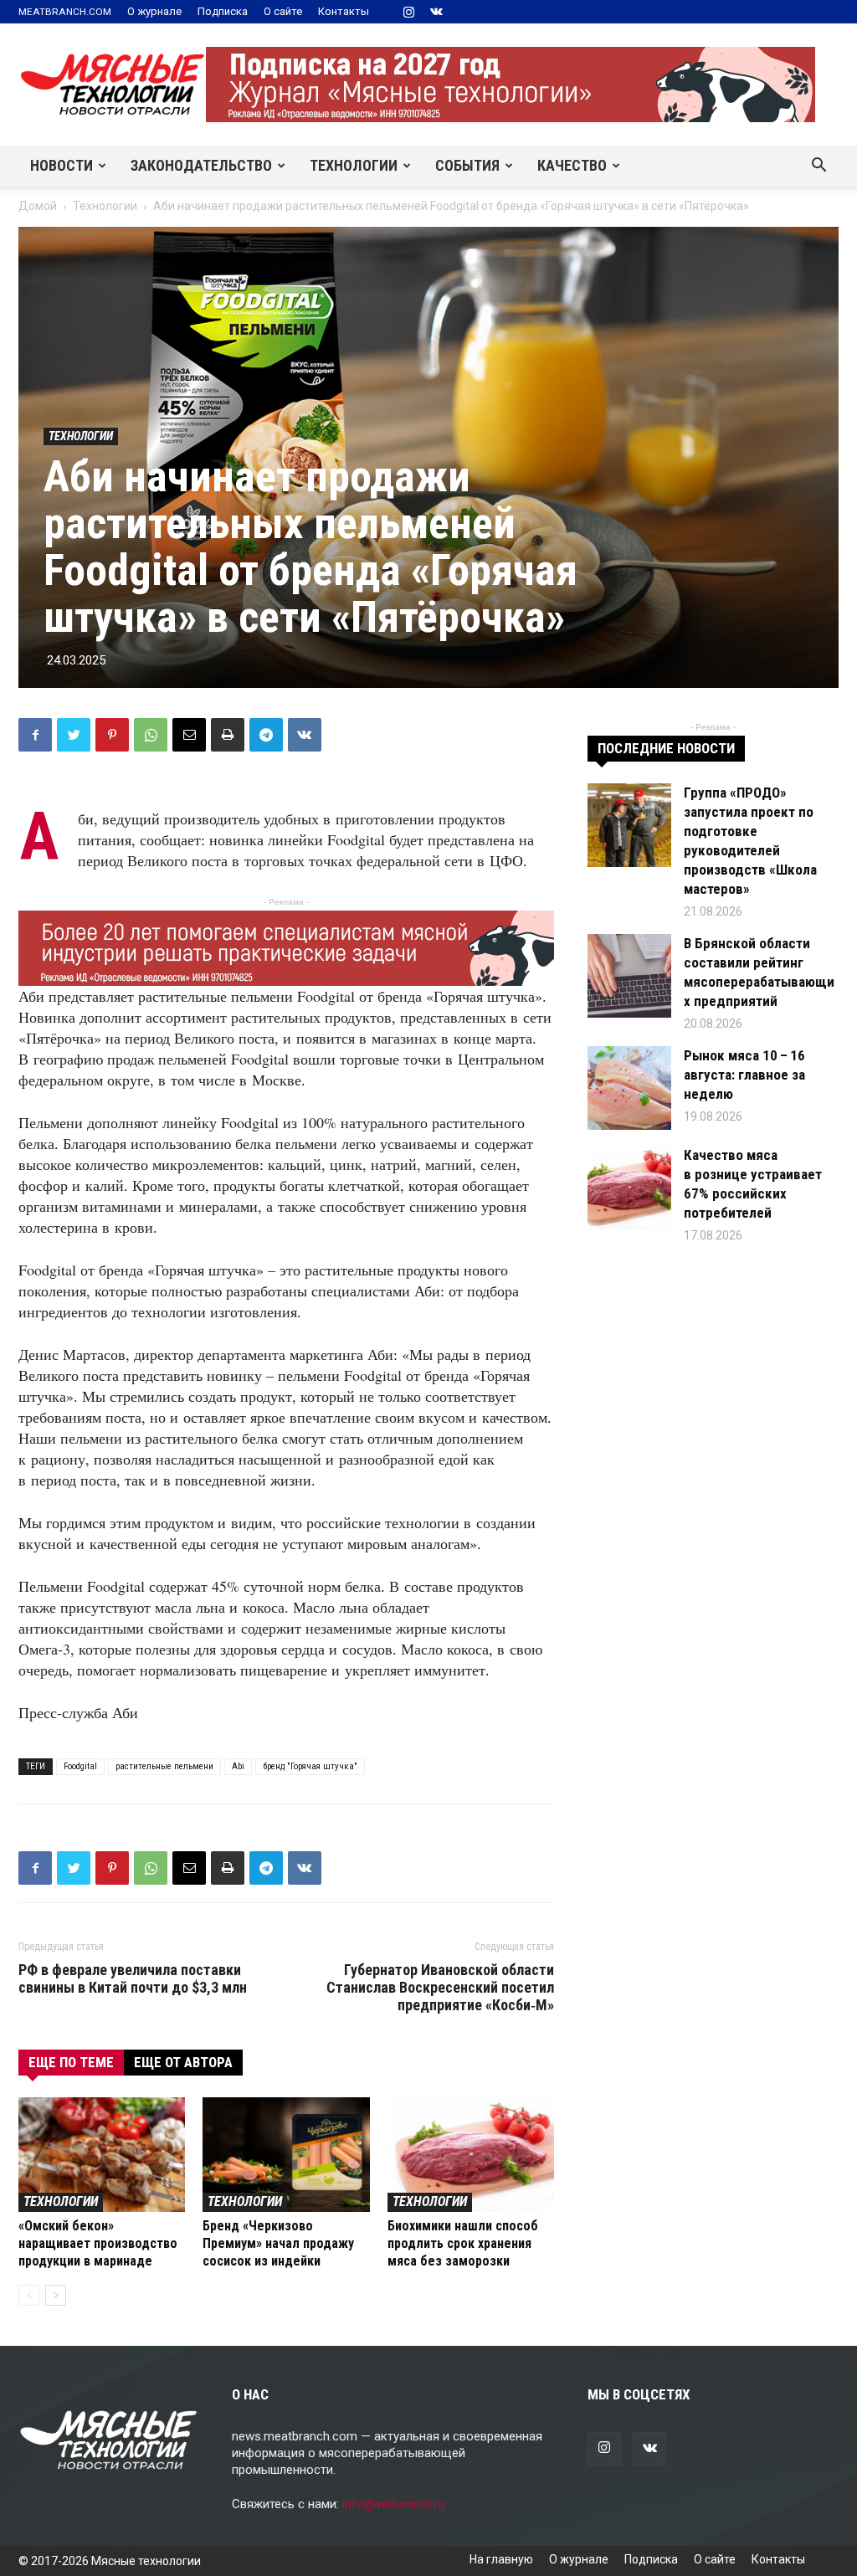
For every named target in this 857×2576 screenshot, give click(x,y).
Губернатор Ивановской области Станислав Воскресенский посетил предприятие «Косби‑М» (440, 1987)
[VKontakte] (436, 12)
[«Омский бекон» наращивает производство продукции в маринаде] (102, 2155)
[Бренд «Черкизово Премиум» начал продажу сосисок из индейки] (286, 2155)
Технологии (354, 165)
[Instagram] (408, 12)
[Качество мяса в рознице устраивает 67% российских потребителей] (629, 1188)
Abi (238, 1766)
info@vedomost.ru (394, 2504)
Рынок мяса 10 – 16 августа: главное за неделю (744, 1075)
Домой (38, 206)
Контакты (344, 11)
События (467, 165)
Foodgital (80, 1766)
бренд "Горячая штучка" (310, 1766)
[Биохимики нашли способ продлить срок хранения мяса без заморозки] (471, 2155)
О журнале (154, 11)
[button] (819, 167)
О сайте (283, 11)
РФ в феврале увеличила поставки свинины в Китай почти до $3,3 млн (133, 1978)
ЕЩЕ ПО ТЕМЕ (71, 2062)
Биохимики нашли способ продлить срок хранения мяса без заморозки (463, 2243)
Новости (62, 165)
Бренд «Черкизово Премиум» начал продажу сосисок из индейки (278, 2243)
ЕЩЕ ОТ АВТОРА (183, 2062)
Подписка (223, 11)
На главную (501, 2559)
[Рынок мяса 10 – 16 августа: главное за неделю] (629, 1088)
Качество (572, 165)
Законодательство (201, 165)
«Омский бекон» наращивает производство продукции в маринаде (98, 2243)
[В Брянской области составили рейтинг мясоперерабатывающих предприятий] (629, 976)
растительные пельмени (164, 1766)
